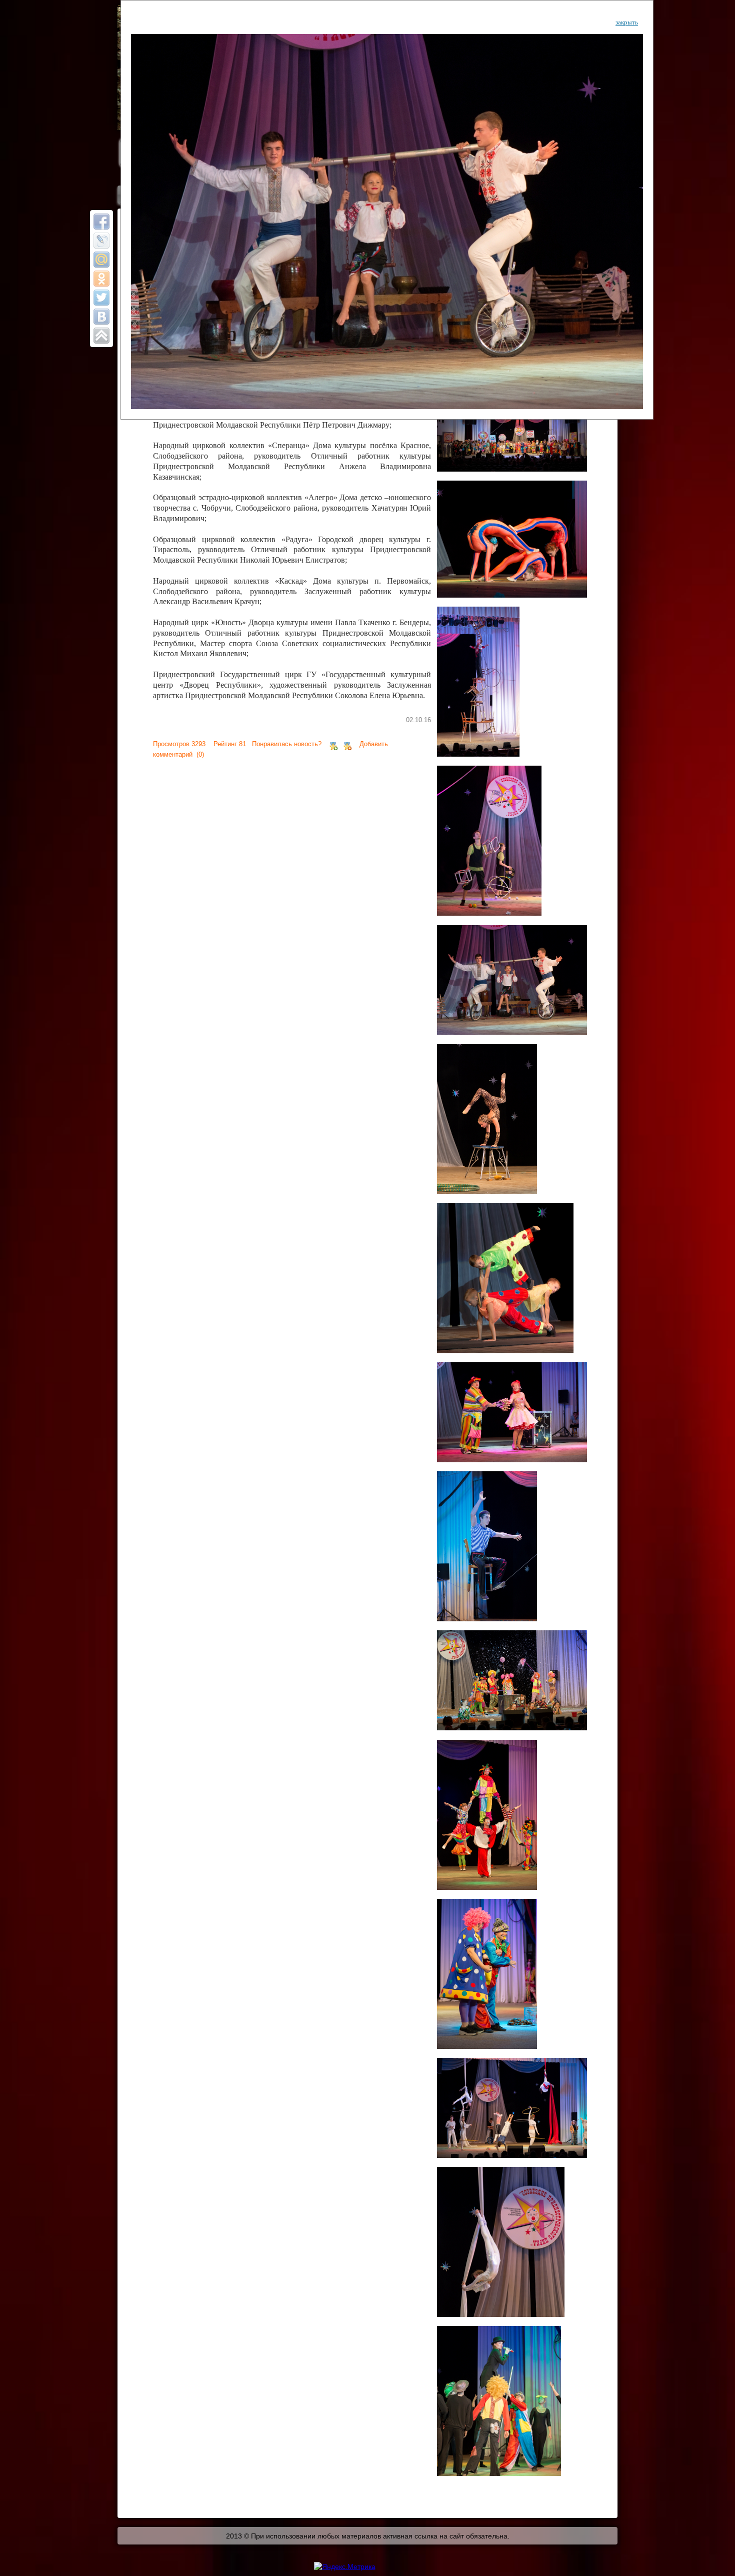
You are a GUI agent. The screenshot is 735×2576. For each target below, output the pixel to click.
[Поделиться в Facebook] (101, 222)
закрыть (627, 22)
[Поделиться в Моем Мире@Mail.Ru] (101, 260)
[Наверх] (101, 336)
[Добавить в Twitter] (101, 298)
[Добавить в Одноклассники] (101, 279)
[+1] (333, 744)
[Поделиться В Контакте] (101, 317)
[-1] (347, 744)
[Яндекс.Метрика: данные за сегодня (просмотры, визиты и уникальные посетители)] (345, 2566)
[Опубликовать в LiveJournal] (101, 241)
